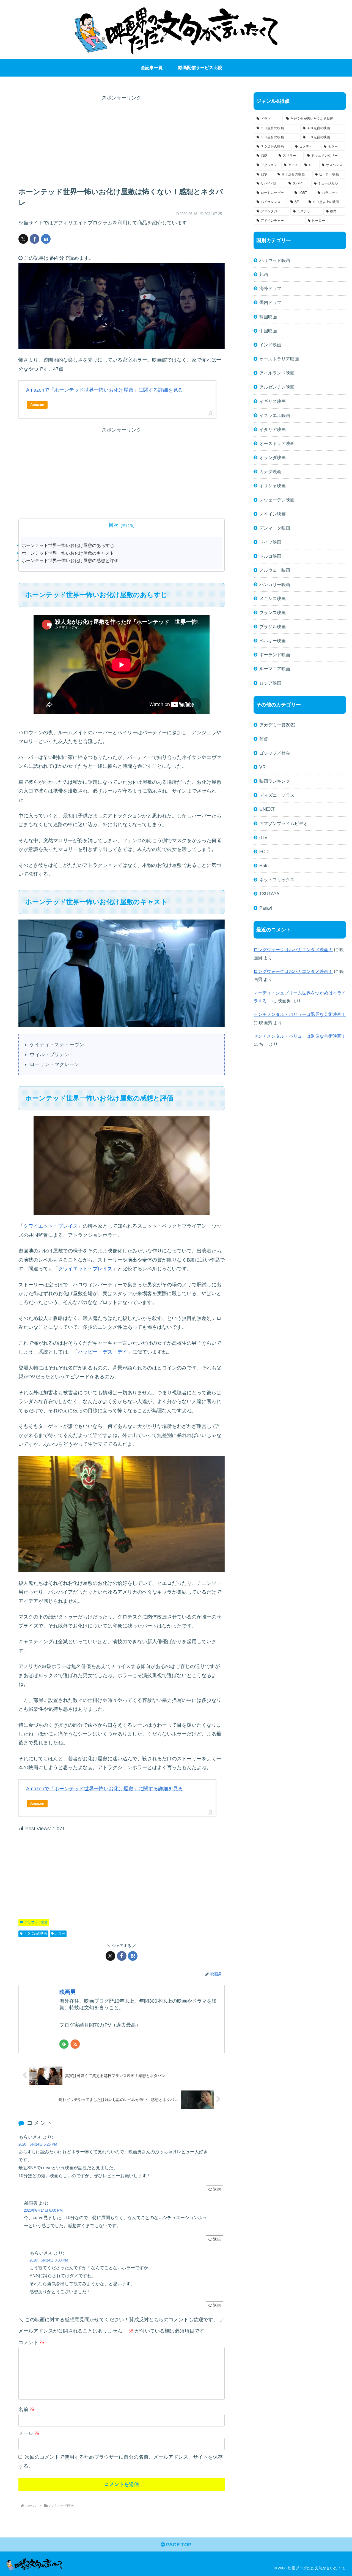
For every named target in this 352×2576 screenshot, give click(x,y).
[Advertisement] (122, 141)
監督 (264, 739)
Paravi (266, 908)
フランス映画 (273, 612)
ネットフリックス (277, 880)
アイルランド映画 (277, 373)
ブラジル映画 (273, 627)
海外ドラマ (270, 288)
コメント (31, 2342)
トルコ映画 (270, 556)
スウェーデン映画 (277, 500)
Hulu (264, 866)
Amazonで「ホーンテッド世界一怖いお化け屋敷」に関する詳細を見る (105, 390)
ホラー (60, 1934)
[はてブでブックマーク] (46, 239)
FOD (264, 852)
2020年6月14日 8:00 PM (43, 2210)
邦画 (264, 274)
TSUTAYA (269, 894)
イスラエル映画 (275, 415)
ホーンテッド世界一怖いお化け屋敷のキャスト (68, 553)
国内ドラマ (270, 302)
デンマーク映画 (275, 528)
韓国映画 (268, 317)
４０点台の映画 (35, 1934)
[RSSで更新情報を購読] (75, 2044)
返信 (217, 2189)
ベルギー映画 (273, 641)
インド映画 (270, 345)
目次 (114, 525)
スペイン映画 (273, 514)
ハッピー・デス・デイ (103, 1352)
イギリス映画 (273, 401)
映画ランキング (275, 781)
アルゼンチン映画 (277, 387)
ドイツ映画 (270, 542)
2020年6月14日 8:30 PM (49, 2260)
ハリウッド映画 (36, 1922)
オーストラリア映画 (279, 359)
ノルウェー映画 (275, 570)
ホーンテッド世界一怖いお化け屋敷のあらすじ (68, 545)
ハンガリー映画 (275, 584)
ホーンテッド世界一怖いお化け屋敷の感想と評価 (70, 560)
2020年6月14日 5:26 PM (38, 2144)
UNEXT (267, 809)
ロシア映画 (270, 683)
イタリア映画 (273, 429)
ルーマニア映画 (275, 669)
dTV (263, 837)
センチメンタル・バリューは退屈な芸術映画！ (300, 1014)
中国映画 (268, 331)
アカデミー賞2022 (277, 725)
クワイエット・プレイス (51, 1226)
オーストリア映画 (277, 443)
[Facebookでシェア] (35, 239)
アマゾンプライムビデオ (284, 823)
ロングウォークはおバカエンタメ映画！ (293, 950)
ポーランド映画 (275, 655)
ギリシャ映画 (273, 486)
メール (29, 2433)
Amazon (37, 405)
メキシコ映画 (273, 598)
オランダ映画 (273, 457)
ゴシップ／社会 (275, 753)
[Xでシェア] (23, 239)
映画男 (68, 1992)
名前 (27, 2409)
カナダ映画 (270, 471)
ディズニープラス (277, 795)
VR (262, 767)
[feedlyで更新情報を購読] (64, 2044)
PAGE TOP (178, 2545)
